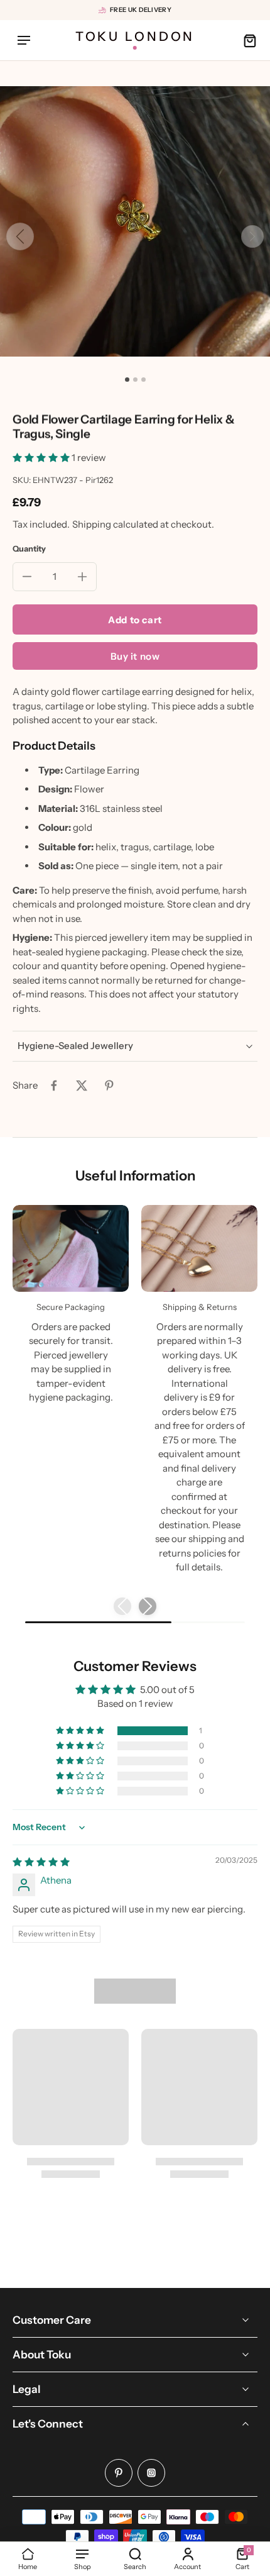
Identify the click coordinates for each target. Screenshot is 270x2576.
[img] (41, 1862)
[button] (42, 458)
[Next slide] (252, 236)
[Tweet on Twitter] (82, 1085)
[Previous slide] (122, 1606)
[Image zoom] (135, 221)
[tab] (127, 380)
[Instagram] (151, 2473)
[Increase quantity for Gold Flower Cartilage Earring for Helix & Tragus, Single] (82, 577)
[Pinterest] (119, 2473)
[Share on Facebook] (54, 1085)
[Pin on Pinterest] (109, 1085)
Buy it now (135, 656)
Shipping (93, 524)
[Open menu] (24, 40)
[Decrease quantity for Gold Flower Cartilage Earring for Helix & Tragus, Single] (27, 577)
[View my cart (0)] (246, 40)
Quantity (29, 549)
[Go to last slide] (20, 236)
